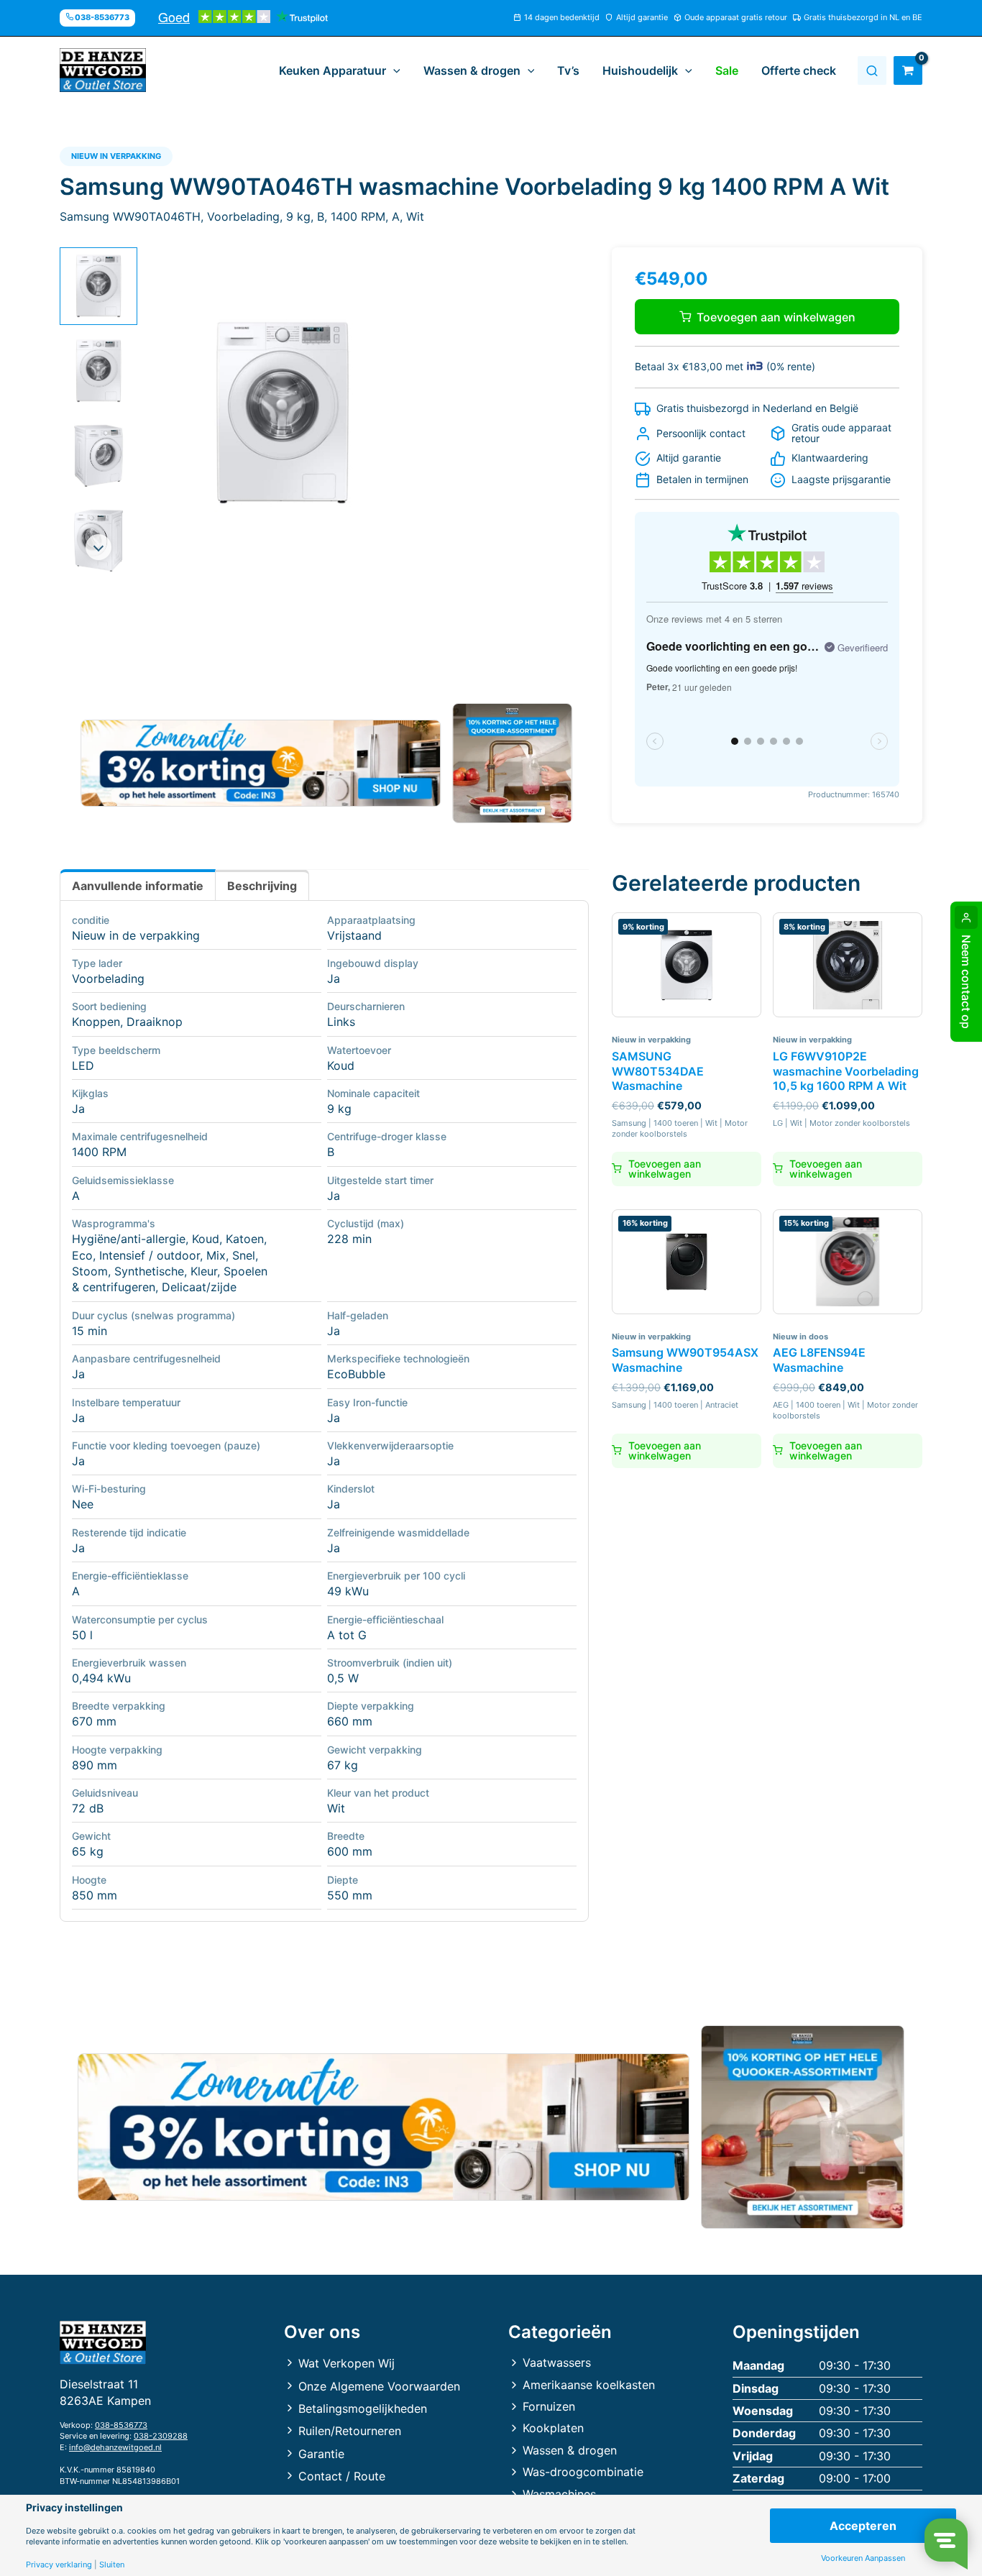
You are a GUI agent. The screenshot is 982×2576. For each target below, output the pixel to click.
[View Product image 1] (98, 286)
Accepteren (863, 2526)
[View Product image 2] (98, 371)
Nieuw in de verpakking (136, 935)
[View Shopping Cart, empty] (908, 70)
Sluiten (112, 2565)
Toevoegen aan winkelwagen (776, 317)
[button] (393, 70)
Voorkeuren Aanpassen (863, 2558)
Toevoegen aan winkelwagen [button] (665, 1169)
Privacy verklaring (59, 2565)
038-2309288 (161, 2436)
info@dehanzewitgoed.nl (115, 2447)
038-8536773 (121, 2425)
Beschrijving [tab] (262, 886)
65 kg (88, 1851)
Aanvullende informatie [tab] (138, 886)
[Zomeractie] (261, 764)
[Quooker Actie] (513, 763)
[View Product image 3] (98, 456)
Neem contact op (966, 982)
